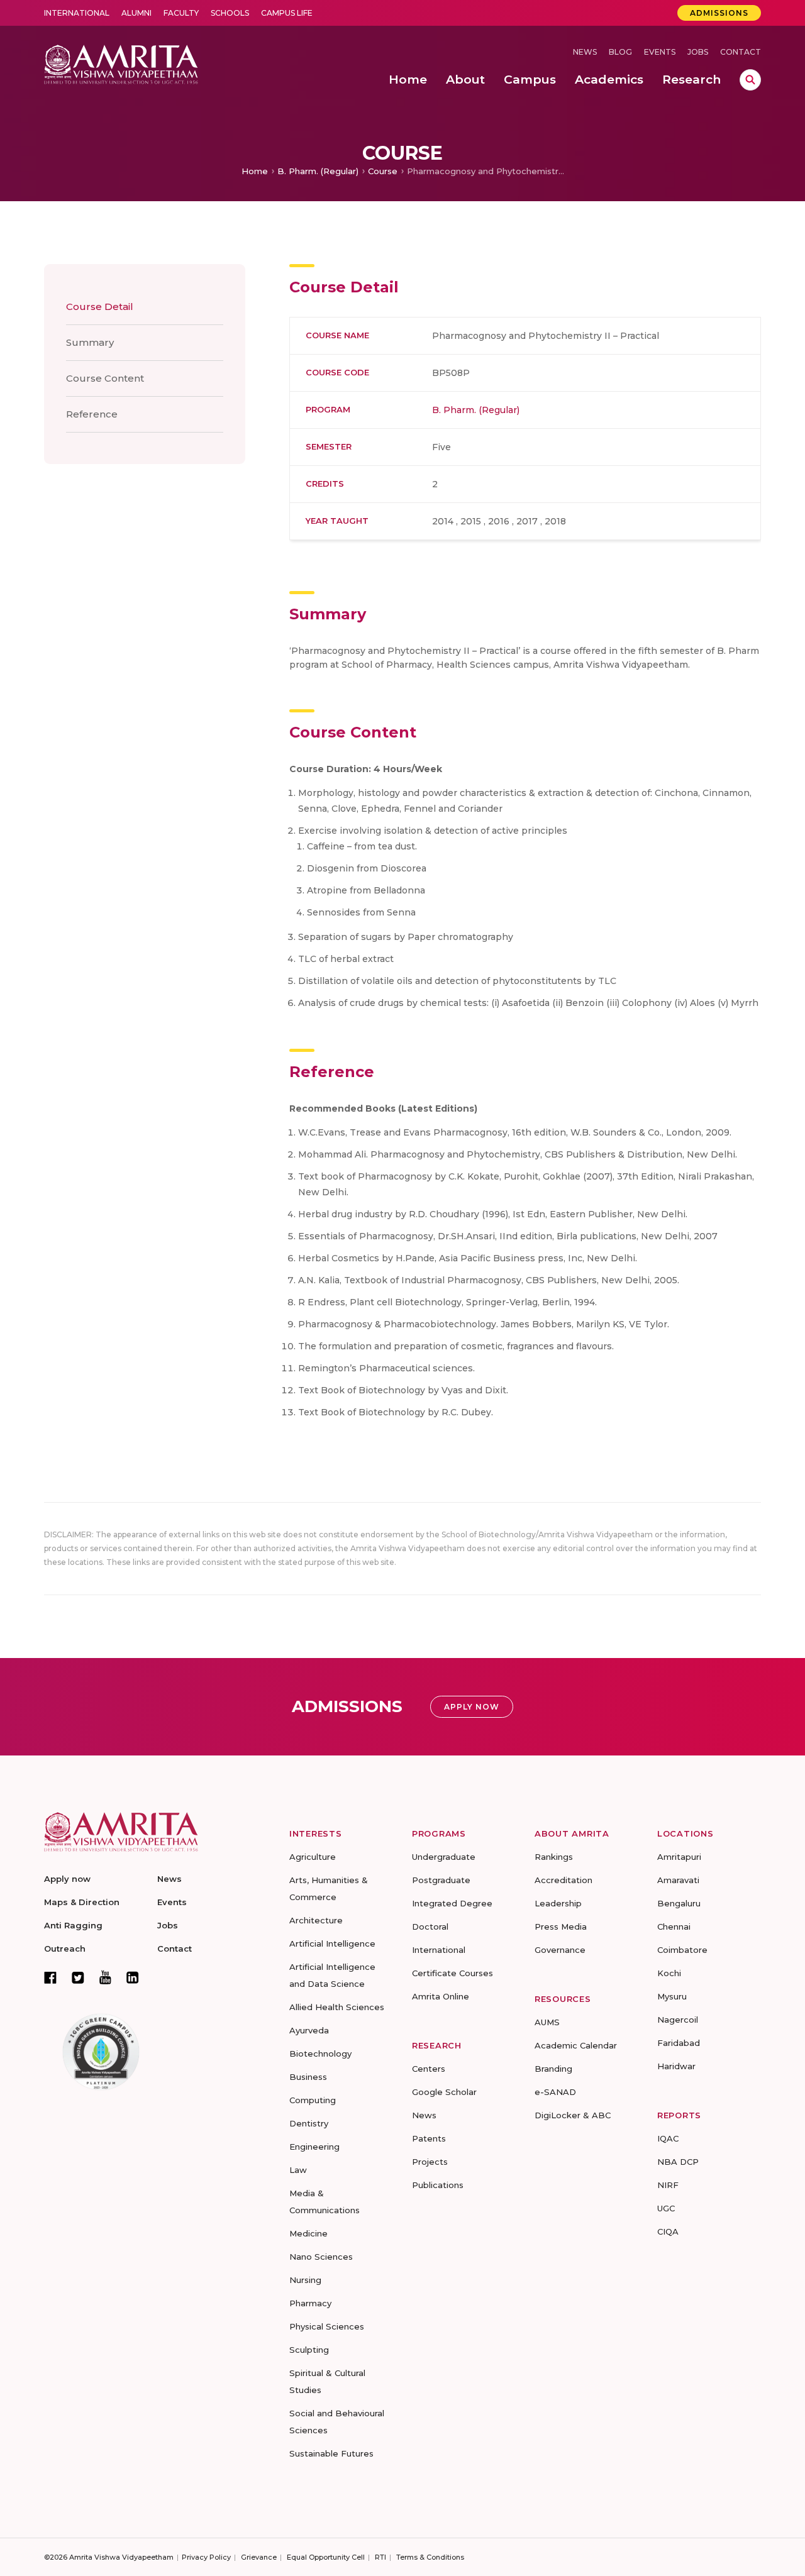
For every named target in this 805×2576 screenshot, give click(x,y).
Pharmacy (310, 2303)
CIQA (668, 2231)
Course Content (105, 378)
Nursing (305, 2280)
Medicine (308, 2233)
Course (383, 171)
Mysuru (672, 1996)
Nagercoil (678, 2020)
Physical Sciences (327, 2326)
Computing (313, 2100)
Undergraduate (444, 1857)
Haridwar (676, 2066)
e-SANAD (555, 2092)
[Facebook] (50, 1977)
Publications (438, 2185)
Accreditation (563, 1880)
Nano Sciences (321, 2257)
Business (308, 2077)
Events (660, 52)
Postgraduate (441, 1880)
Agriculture (313, 1857)
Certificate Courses (452, 1973)
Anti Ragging (73, 1925)
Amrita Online (441, 1996)
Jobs (698, 52)
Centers (429, 2069)
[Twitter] (78, 1977)
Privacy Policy (206, 2557)
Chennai (674, 1926)
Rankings (554, 1857)
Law (298, 2170)
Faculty (181, 13)
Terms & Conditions (430, 2557)
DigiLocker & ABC (573, 2115)
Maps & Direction (82, 1902)
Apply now (67, 1879)
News (585, 52)
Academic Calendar (576, 2045)
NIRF (668, 2185)
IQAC (668, 2138)
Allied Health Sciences (337, 2007)
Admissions (719, 13)
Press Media (561, 1926)
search (750, 80)
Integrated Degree (452, 1903)
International (77, 13)
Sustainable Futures (331, 2453)
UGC (666, 2208)
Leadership (558, 1903)
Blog (620, 52)
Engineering (314, 2147)
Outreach (65, 1949)
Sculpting (309, 2350)
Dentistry (309, 2123)
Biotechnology (320, 2054)
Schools (230, 13)
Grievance (259, 2557)
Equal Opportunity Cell (326, 2557)
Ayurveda (309, 2030)
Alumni (136, 13)
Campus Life (287, 13)
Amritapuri (679, 1857)
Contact (741, 52)
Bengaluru (679, 1903)
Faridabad (679, 2043)
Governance (560, 1950)
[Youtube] (105, 1977)
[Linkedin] (133, 1977)
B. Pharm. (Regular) (318, 171)
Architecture (316, 1920)
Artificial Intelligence (332, 1943)
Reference (92, 414)
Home (255, 171)
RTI (380, 2557)
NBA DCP (678, 2162)
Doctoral (430, 1926)
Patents (429, 2138)
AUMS (547, 2022)
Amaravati (678, 1880)
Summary (90, 342)
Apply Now (472, 1707)
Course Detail (100, 307)
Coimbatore (682, 1950)
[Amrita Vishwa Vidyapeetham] (121, 63)
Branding (553, 2069)
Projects (430, 2162)
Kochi (669, 1973)
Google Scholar (444, 2092)
